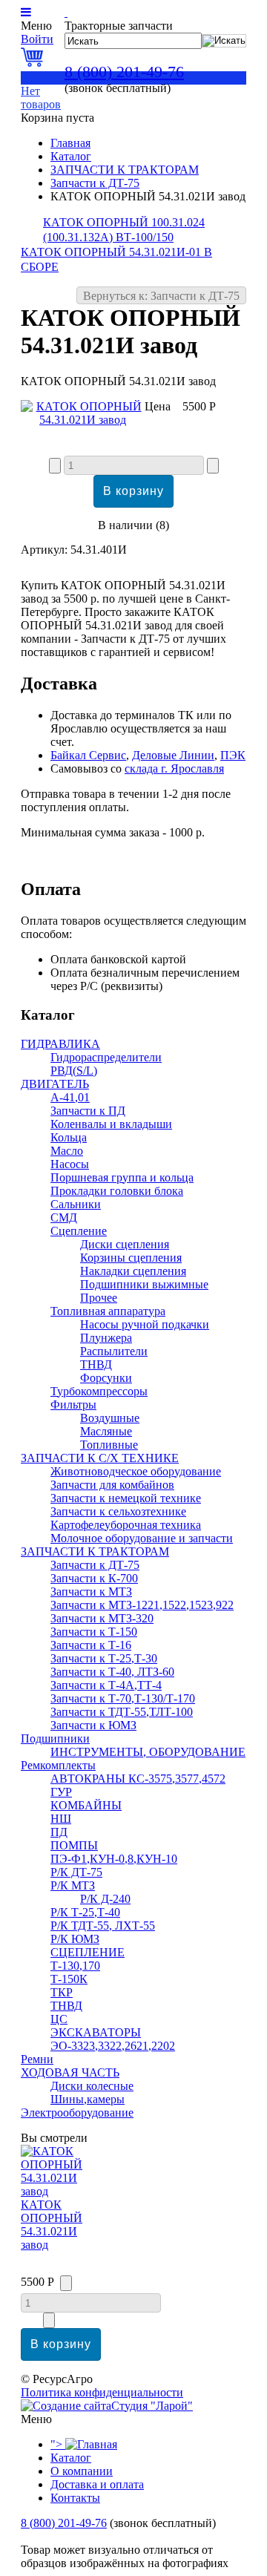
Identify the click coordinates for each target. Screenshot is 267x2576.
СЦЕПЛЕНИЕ (88, 1952)
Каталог (71, 156)
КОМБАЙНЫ (86, 1805)
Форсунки (106, 1378)
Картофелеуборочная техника (126, 1525)
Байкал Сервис (88, 755)
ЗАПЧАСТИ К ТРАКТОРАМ (125, 170)
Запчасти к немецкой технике (126, 1498)
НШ (61, 1819)
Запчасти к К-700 (94, 1578)
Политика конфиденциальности (102, 2392)
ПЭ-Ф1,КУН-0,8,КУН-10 (114, 1859)
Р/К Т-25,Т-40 (85, 1912)
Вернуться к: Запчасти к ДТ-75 (161, 296)
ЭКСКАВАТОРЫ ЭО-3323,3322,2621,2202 (113, 2039)
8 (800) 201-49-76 (124, 72)
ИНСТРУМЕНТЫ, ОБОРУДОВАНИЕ (148, 1752)
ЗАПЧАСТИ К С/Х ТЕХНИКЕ (100, 1458)
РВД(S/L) (74, 1071)
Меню (36, 26)
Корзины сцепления (131, 1258)
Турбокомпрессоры (99, 1391)
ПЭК (233, 755)
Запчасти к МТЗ (91, 1592)
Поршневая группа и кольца (122, 1177)
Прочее (99, 1298)
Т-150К (69, 1979)
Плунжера (106, 1338)
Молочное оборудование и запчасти (142, 1538)
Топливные (109, 1445)
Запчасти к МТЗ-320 (102, 1618)
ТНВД (96, 1364)
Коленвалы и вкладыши (111, 1124)
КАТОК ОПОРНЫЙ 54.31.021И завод (52, 2225)
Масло (67, 1151)
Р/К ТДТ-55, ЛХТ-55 (103, 1926)
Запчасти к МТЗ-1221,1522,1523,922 (142, 1605)
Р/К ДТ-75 (76, 1872)
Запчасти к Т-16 (91, 1645)
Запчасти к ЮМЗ (93, 1725)
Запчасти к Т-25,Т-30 (104, 1658)
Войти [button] (37, 39)
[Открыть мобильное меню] (26, 12)
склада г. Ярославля (174, 768)
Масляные (106, 1431)
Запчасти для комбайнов (112, 1485)
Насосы (70, 1164)
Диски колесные (92, 2086)
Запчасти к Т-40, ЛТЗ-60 (112, 1672)
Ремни (37, 2059)
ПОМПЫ (74, 1845)
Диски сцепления (125, 1244)
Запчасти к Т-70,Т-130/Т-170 (123, 1698)
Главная (70, 143)
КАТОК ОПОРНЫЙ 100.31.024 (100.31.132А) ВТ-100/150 (124, 230)
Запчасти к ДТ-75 (95, 183)
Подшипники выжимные (144, 1284)
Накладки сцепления (133, 1271)
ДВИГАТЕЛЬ (55, 1084)
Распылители (114, 1351)
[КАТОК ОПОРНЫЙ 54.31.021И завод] (83, 420)
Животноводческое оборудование (136, 1471)
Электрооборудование (77, 2113)
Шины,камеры (88, 2099)
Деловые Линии (173, 755)
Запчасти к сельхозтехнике (118, 1511)
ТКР (62, 1992)
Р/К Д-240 (105, 1899)
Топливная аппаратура (108, 1311)
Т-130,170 (75, 1966)
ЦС (59, 2019)
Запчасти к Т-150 (94, 1632)
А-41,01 (70, 1097)
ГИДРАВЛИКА (60, 1044)
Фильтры (73, 1405)
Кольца (69, 1137)
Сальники (76, 1204)
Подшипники (55, 1738)
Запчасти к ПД (88, 1111)
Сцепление (79, 1231)
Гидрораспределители (106, 1057)
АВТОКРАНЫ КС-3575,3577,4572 (138, 1779)
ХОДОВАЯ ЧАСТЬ (70, 2072)
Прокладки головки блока (117, 1191)
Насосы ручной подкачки (145, 1324)
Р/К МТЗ (73, 1885)
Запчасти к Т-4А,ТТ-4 (106, 1685)
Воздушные (110, 1418)
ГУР (61, 1792)
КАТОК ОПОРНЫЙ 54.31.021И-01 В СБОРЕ (116, 259)
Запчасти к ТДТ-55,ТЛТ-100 (122, 1712)
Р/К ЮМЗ (75, 1939)
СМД (64, 1217)
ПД (59, 1832)
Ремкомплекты (58, 1765)
